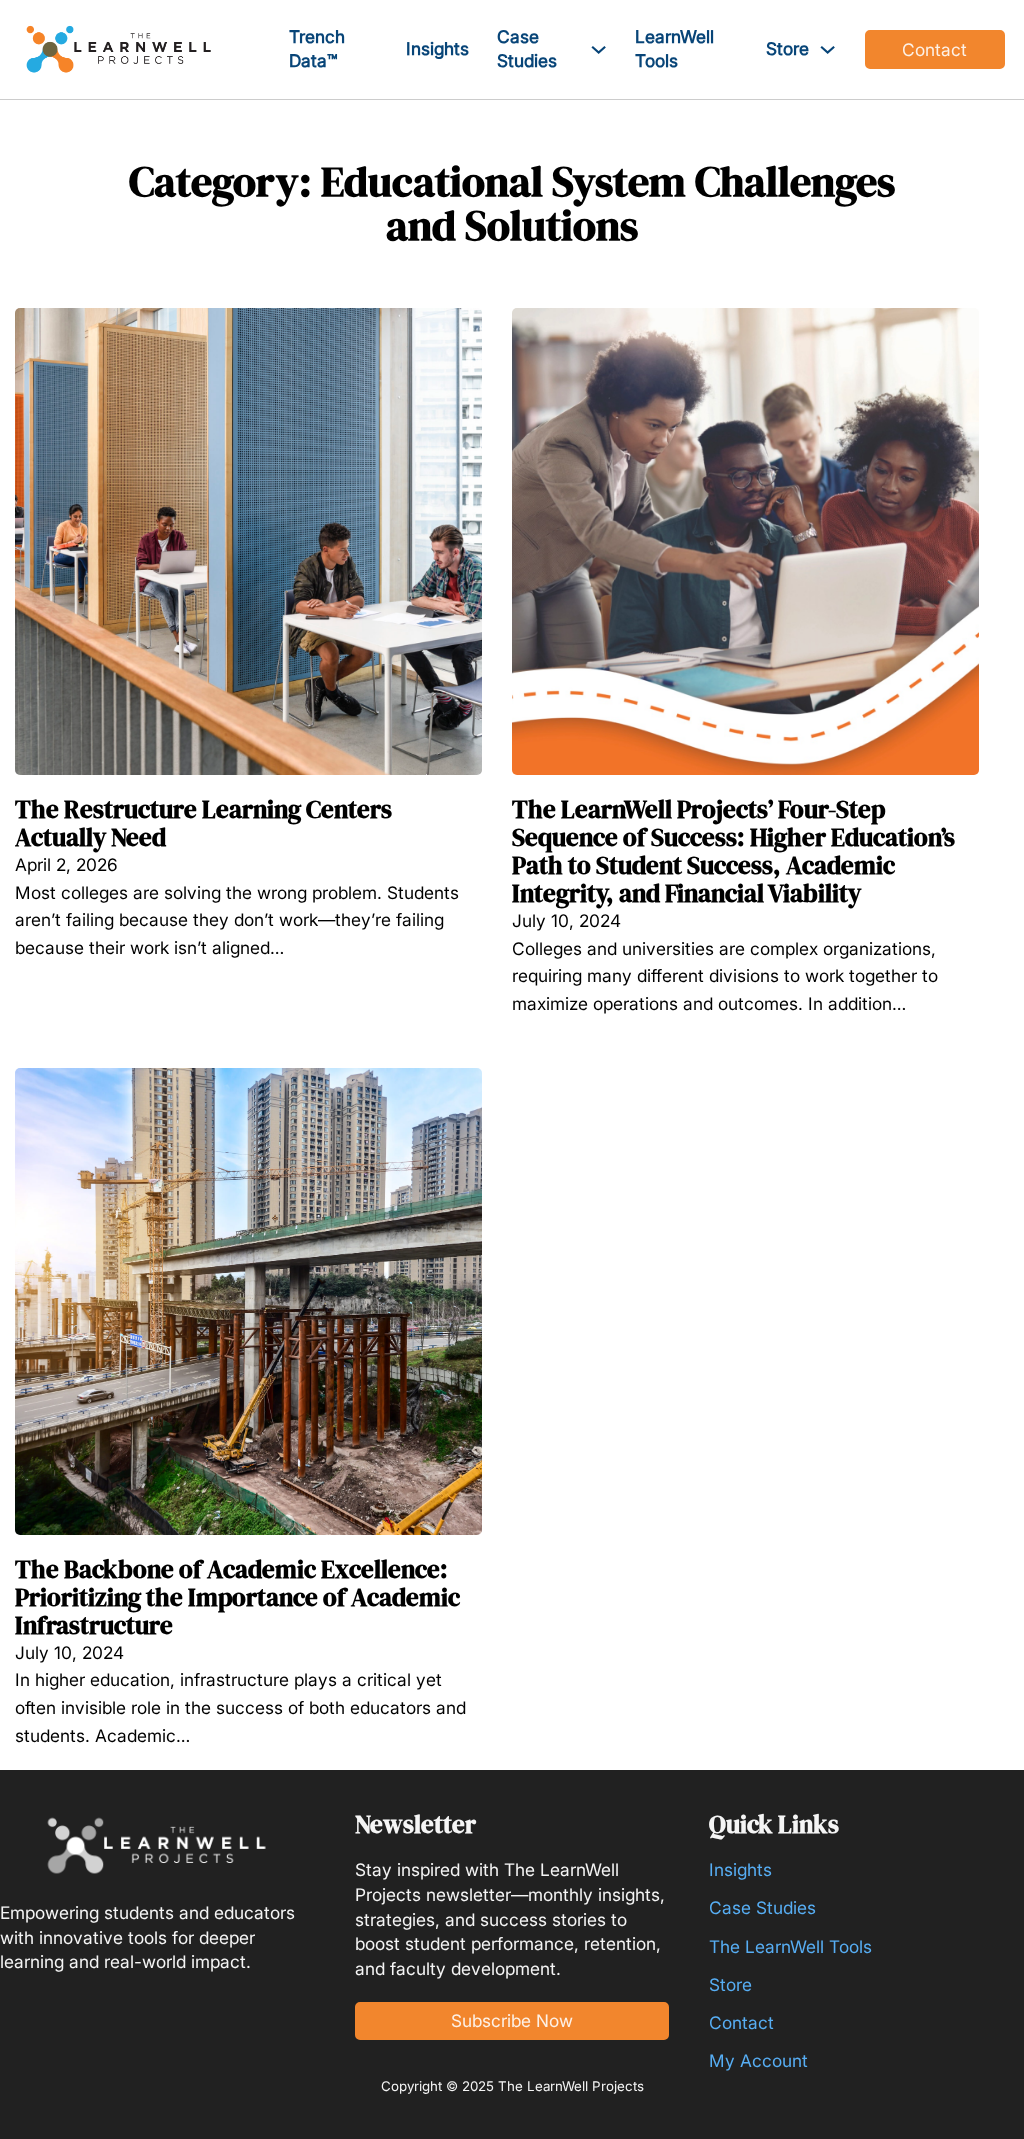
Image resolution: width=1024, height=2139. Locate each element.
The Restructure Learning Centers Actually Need (203, 823)
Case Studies (527, 49)
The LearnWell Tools (790, 1946)
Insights (437, 48)
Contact (934, 49)
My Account (758, 2060)
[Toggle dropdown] (598, 49)
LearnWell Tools (674, 49)
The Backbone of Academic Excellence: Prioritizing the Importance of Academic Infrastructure (237, 1597)
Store (787, 48)
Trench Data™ (317, 49)
